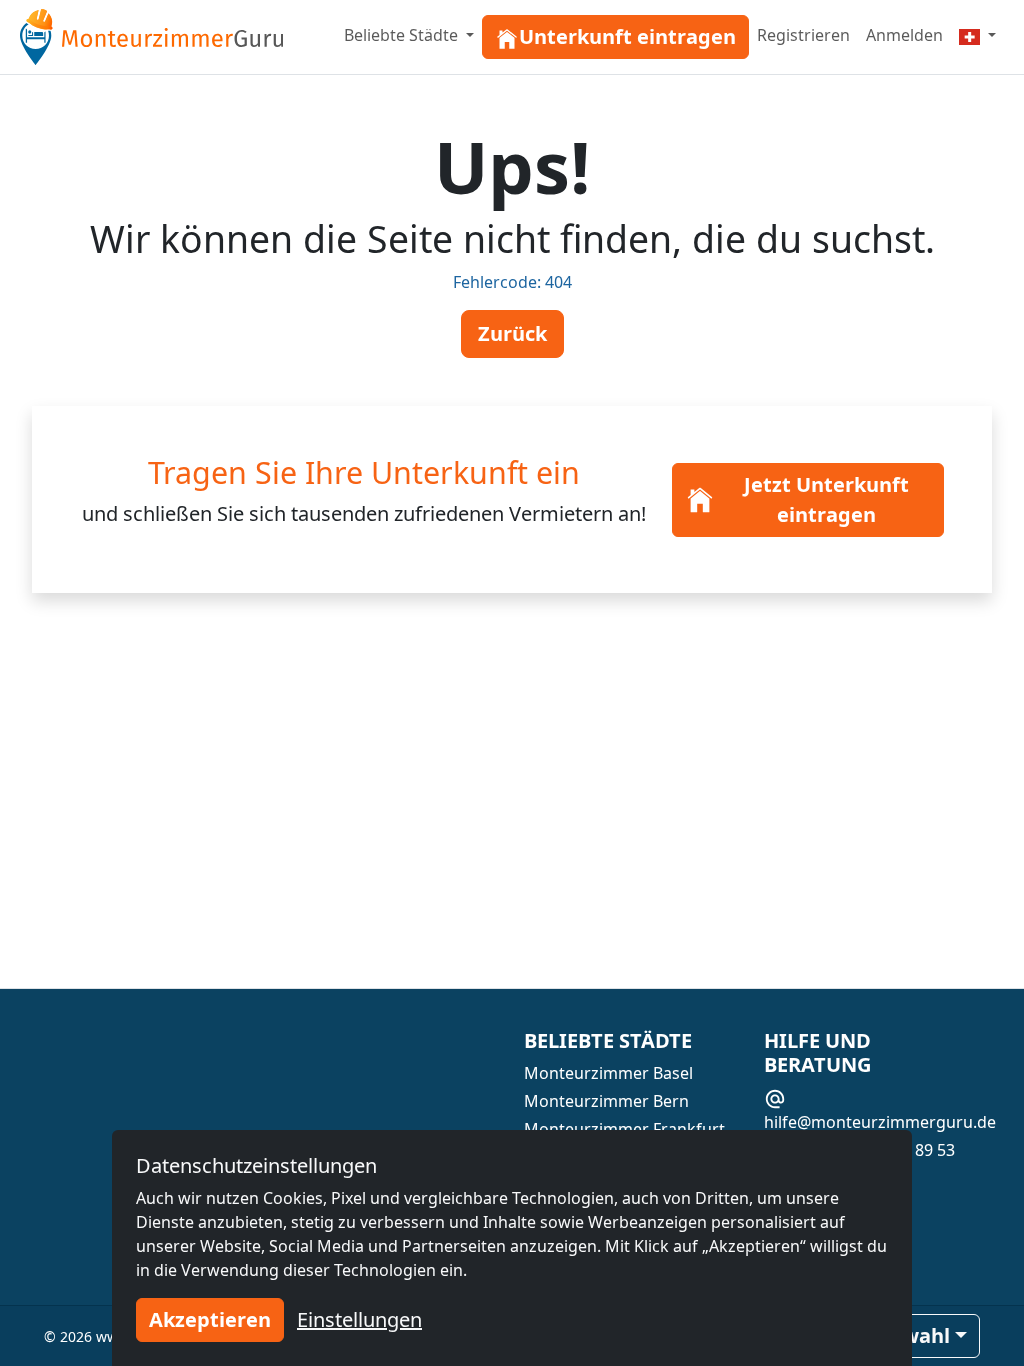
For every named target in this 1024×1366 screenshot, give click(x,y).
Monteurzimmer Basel (608, 1073)
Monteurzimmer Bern (606, 1101)
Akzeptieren (210, 1319)
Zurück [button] (512, 333)
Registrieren (803, 35)
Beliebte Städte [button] (403, 35)
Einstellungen (359, 1319)
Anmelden (904, 35)
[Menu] (977, 35)
